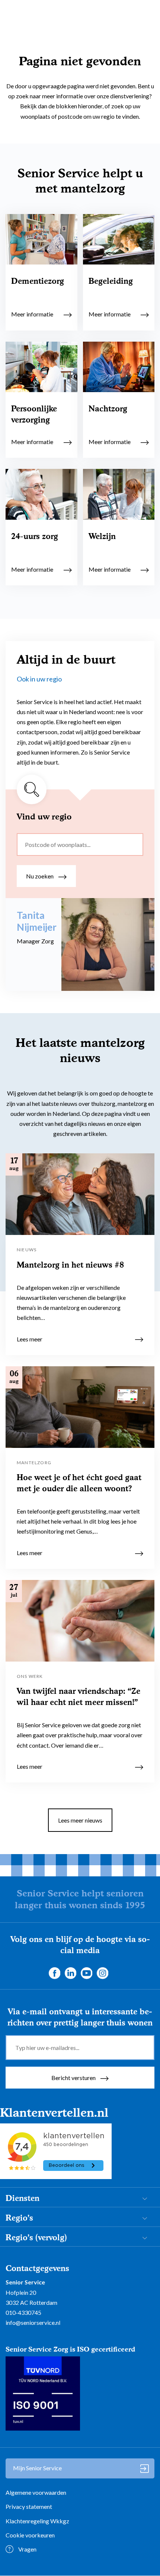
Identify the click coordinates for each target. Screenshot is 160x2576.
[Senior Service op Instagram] (102, 1973)
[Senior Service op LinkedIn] (70, 1973)
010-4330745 (23, 2312)
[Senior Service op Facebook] (54, 1973)
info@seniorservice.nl (33, 2322)
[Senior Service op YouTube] (86, 1973)
